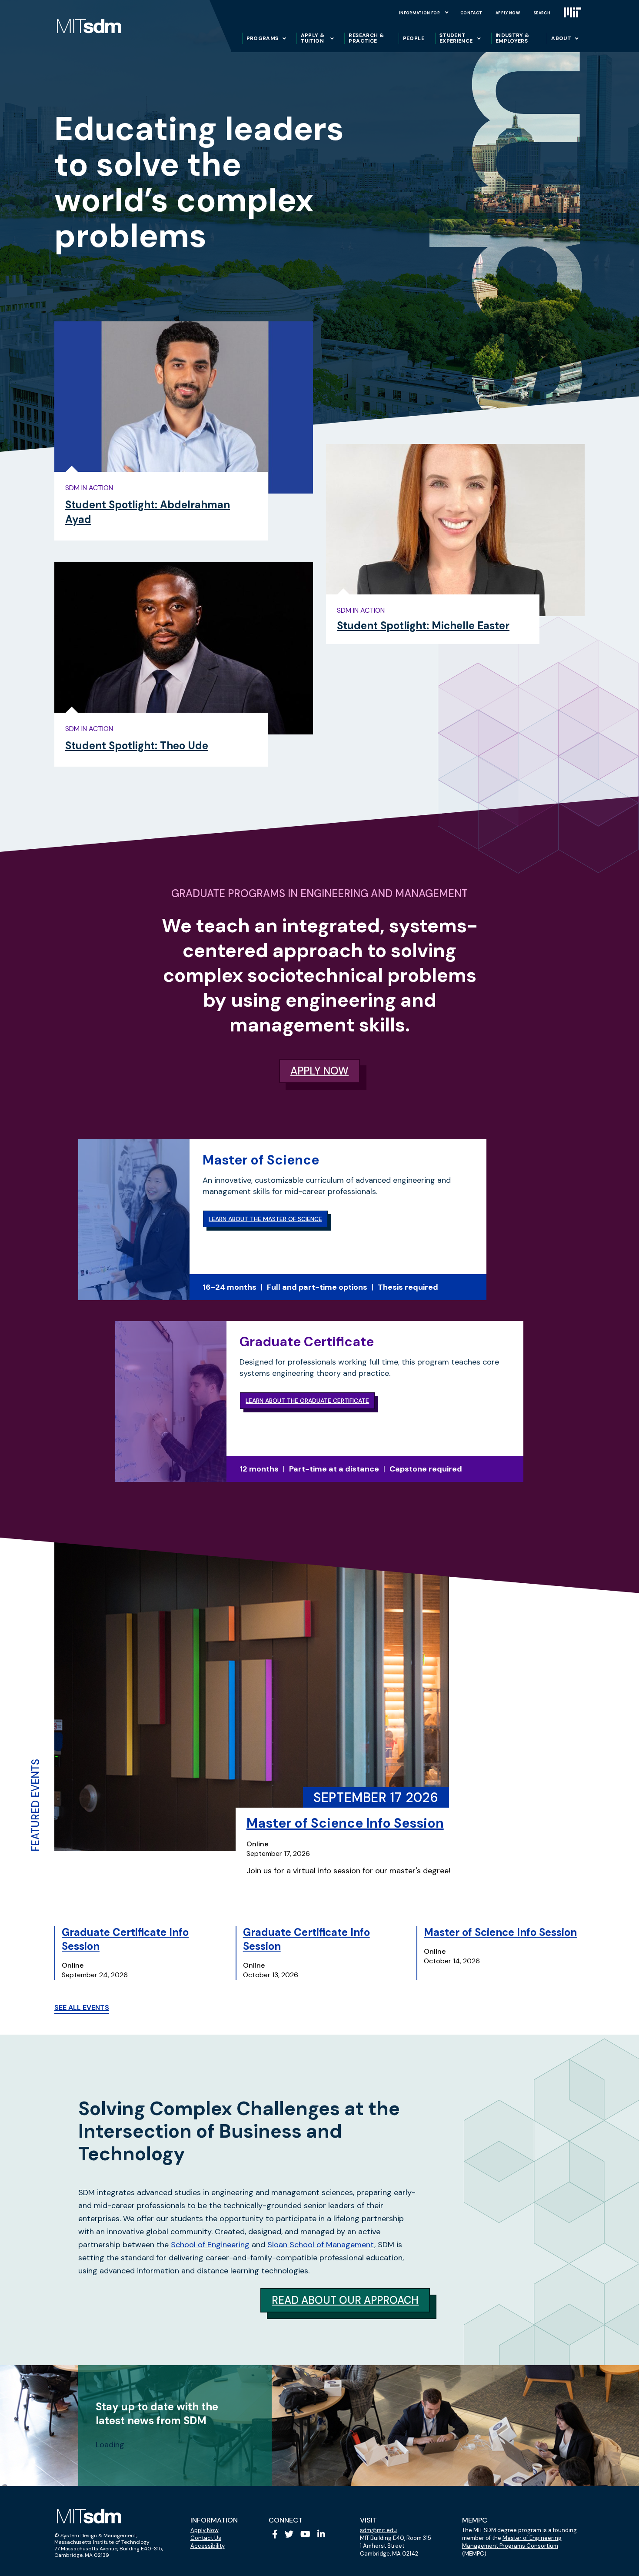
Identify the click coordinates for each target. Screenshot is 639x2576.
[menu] (447, 12)
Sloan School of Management (321, 2245)
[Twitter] (289, 2534)
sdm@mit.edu (378, 2530)
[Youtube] (305, 2534)
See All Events (82, 2007)
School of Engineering (210, 2245)
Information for (419, 13)
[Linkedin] (321, 2534)
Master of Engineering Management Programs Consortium (512, 2542)
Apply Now (508, 13)
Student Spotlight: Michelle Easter (423, 626)
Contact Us (206, 2538)
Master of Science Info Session (345, 1823)
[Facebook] (275, 2534)
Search (542, 13)
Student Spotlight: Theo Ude (137, 746)
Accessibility (208, 2546)
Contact (471, 13)
